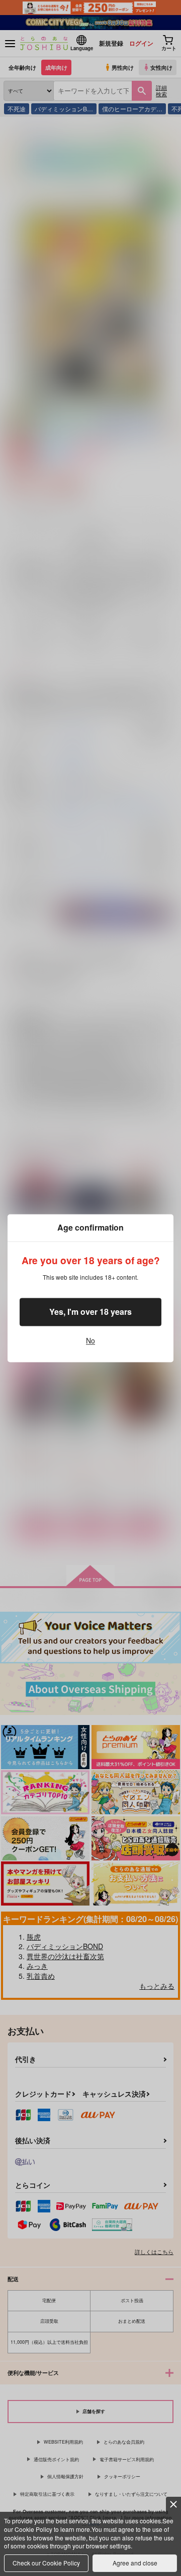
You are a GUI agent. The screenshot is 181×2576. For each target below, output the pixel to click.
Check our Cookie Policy (46, 2563)
